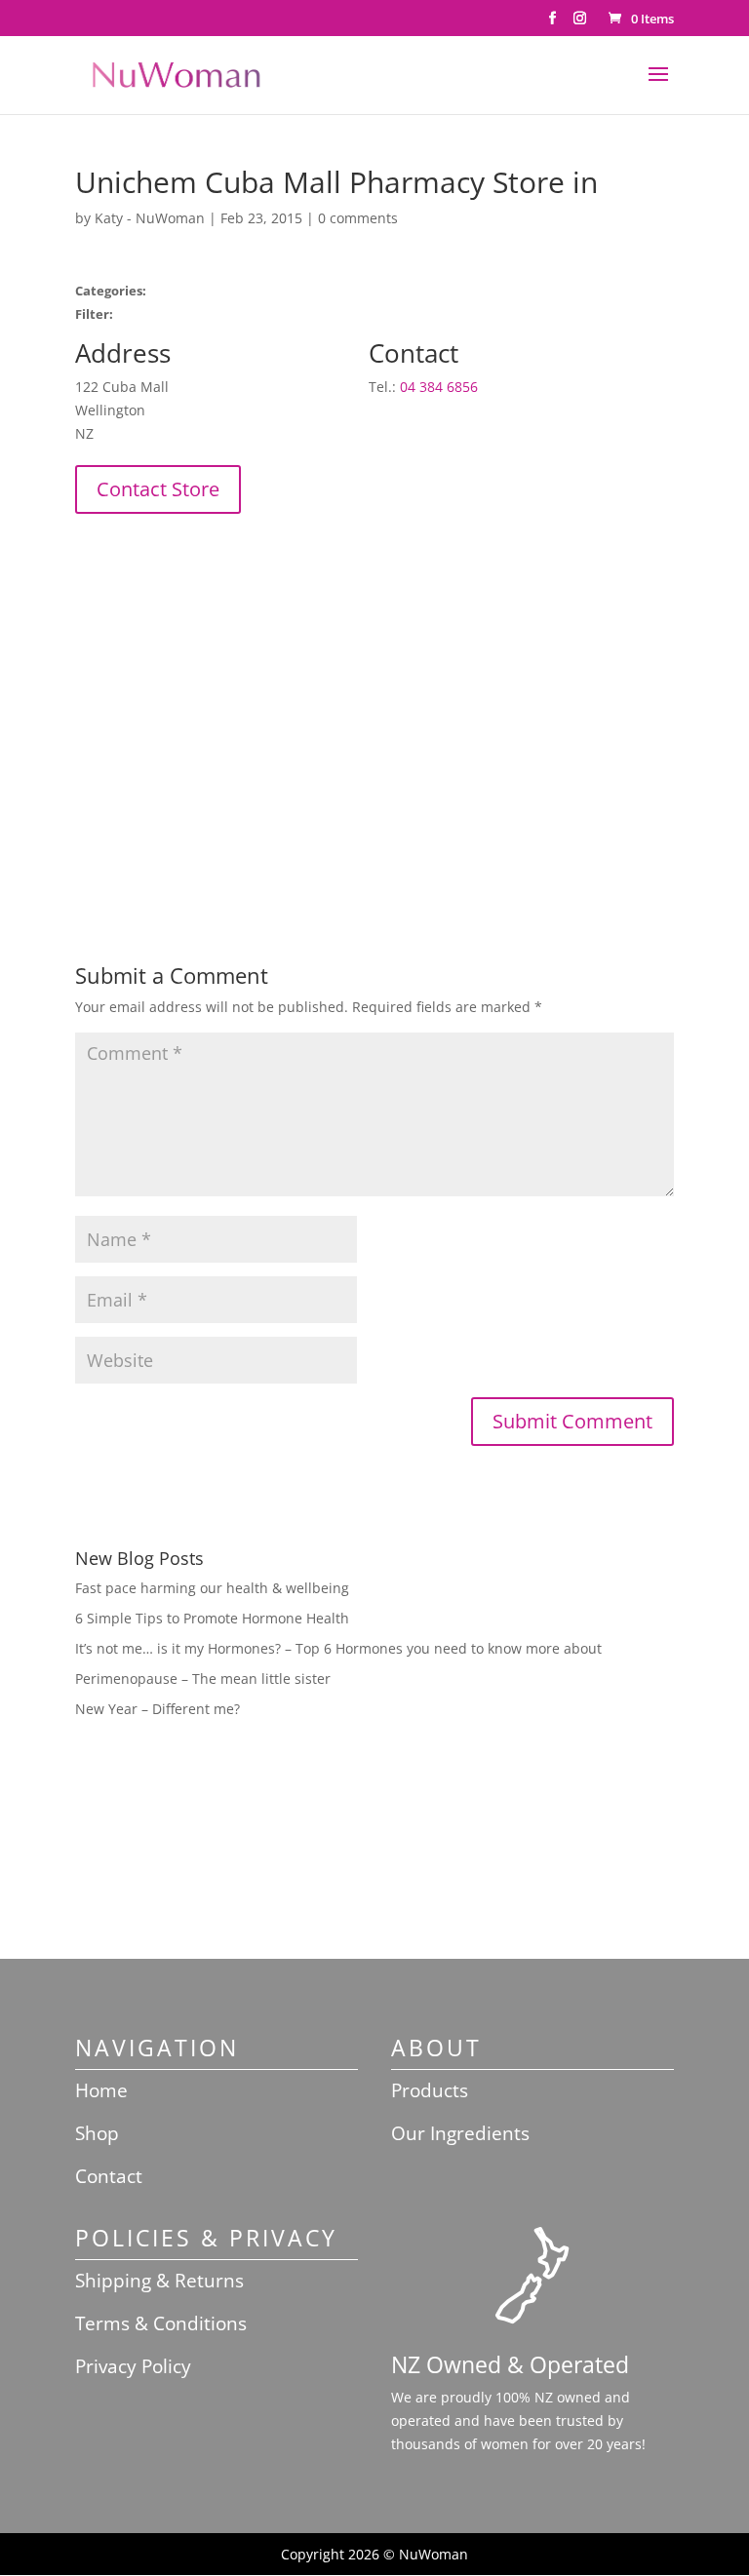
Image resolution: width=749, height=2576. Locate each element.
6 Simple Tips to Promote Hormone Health (212, 1618)
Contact (109, 2176)
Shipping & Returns (159, 2281)
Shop (97, 2133)
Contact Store (158, 489)
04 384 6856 (439, 387)
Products (430, 2090)
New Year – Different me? (158, 1709)
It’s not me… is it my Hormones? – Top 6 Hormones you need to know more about (338, 1648)
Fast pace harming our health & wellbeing (212, 1588)
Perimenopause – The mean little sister (203, 1678)
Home (101, 2090)
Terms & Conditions (161, 2323)
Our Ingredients (460, 2133)
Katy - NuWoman (150, 218)
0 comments (358, 218)
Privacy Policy (133, 2366)
